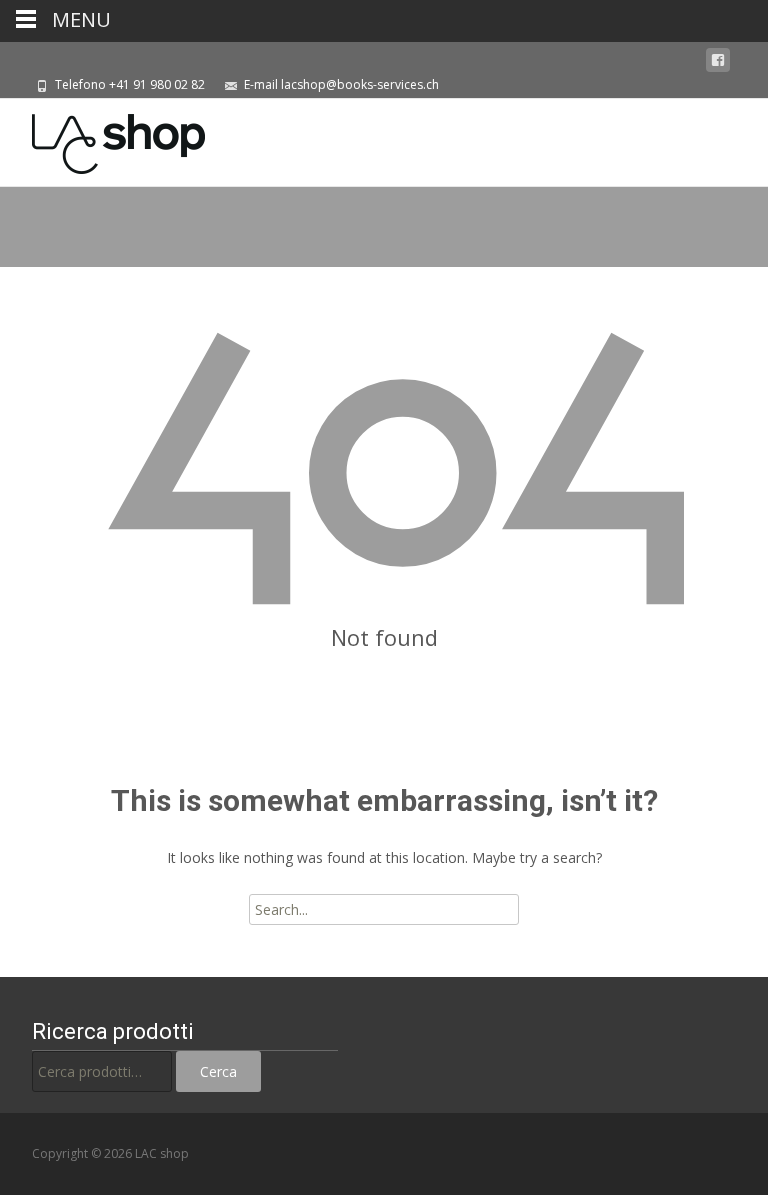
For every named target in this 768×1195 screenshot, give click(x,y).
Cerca (218, 1071)
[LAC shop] (102, 139)
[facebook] (718, 60)
